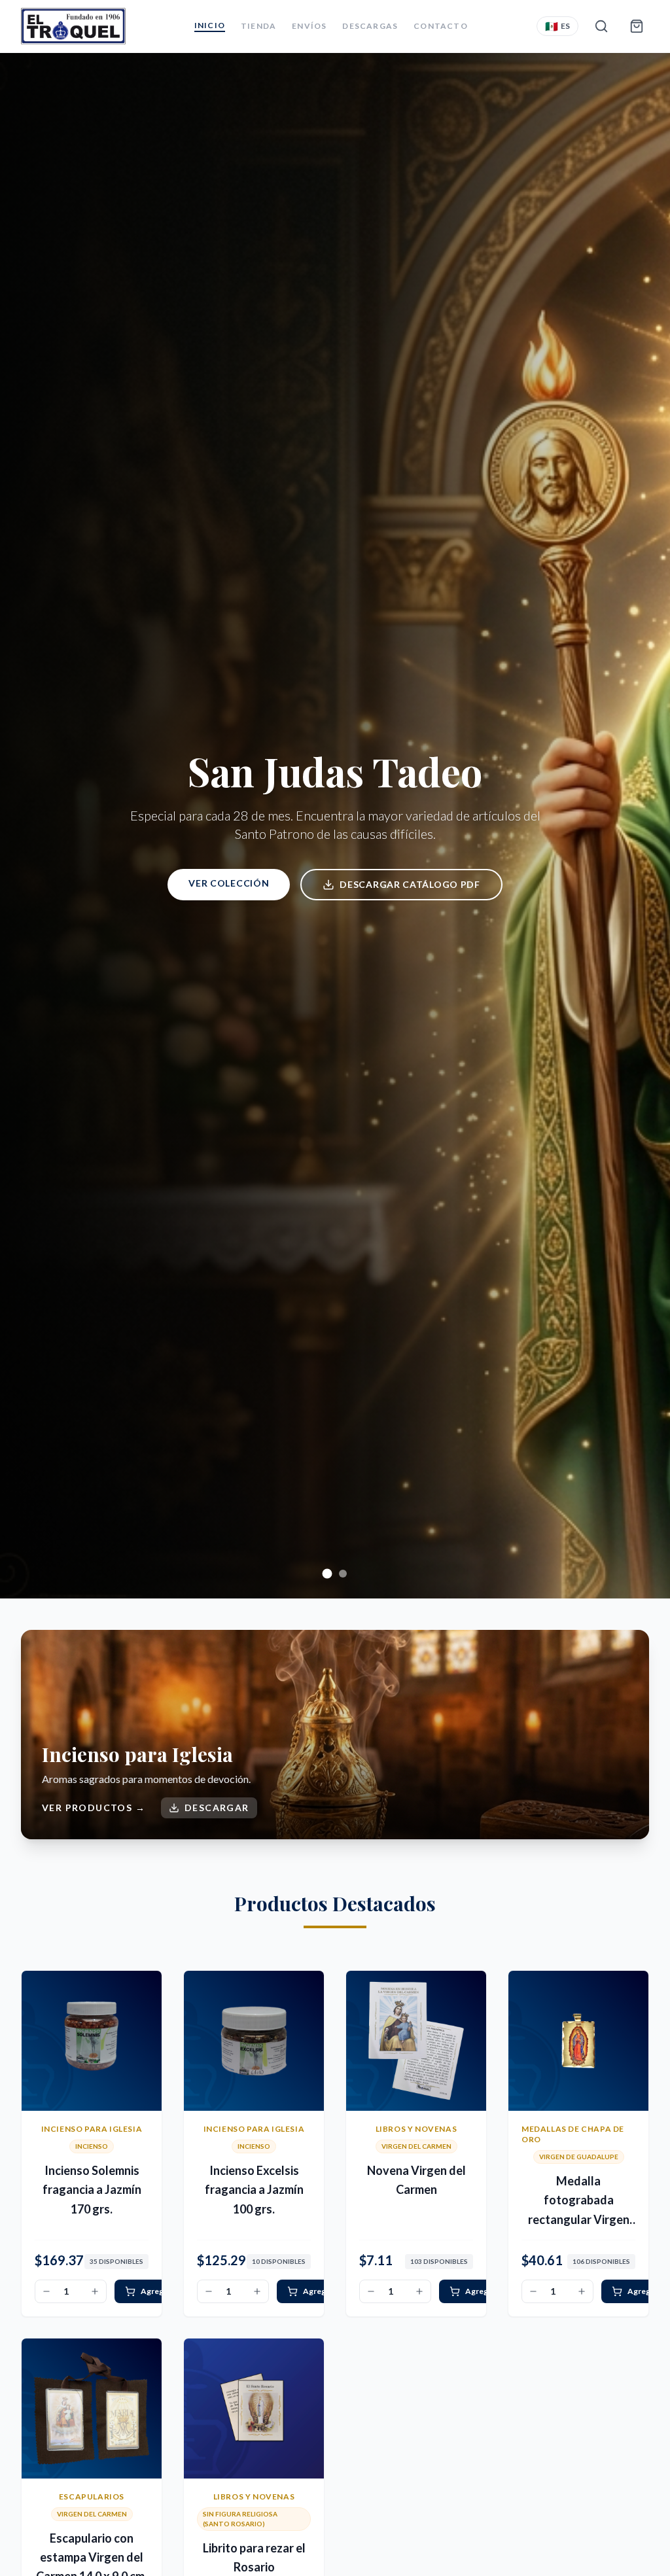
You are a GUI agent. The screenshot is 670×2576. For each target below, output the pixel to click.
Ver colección (229, 883)
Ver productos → (94, 1808)
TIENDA (258, 26)
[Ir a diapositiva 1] (327, 1574)
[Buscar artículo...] (601, 26)
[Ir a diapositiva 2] (343, 1574)
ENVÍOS (309, 26)
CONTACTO (441, 26)
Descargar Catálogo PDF (410, 884)
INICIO (210, 25)
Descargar (217, 1808)
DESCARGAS (370, 26)
